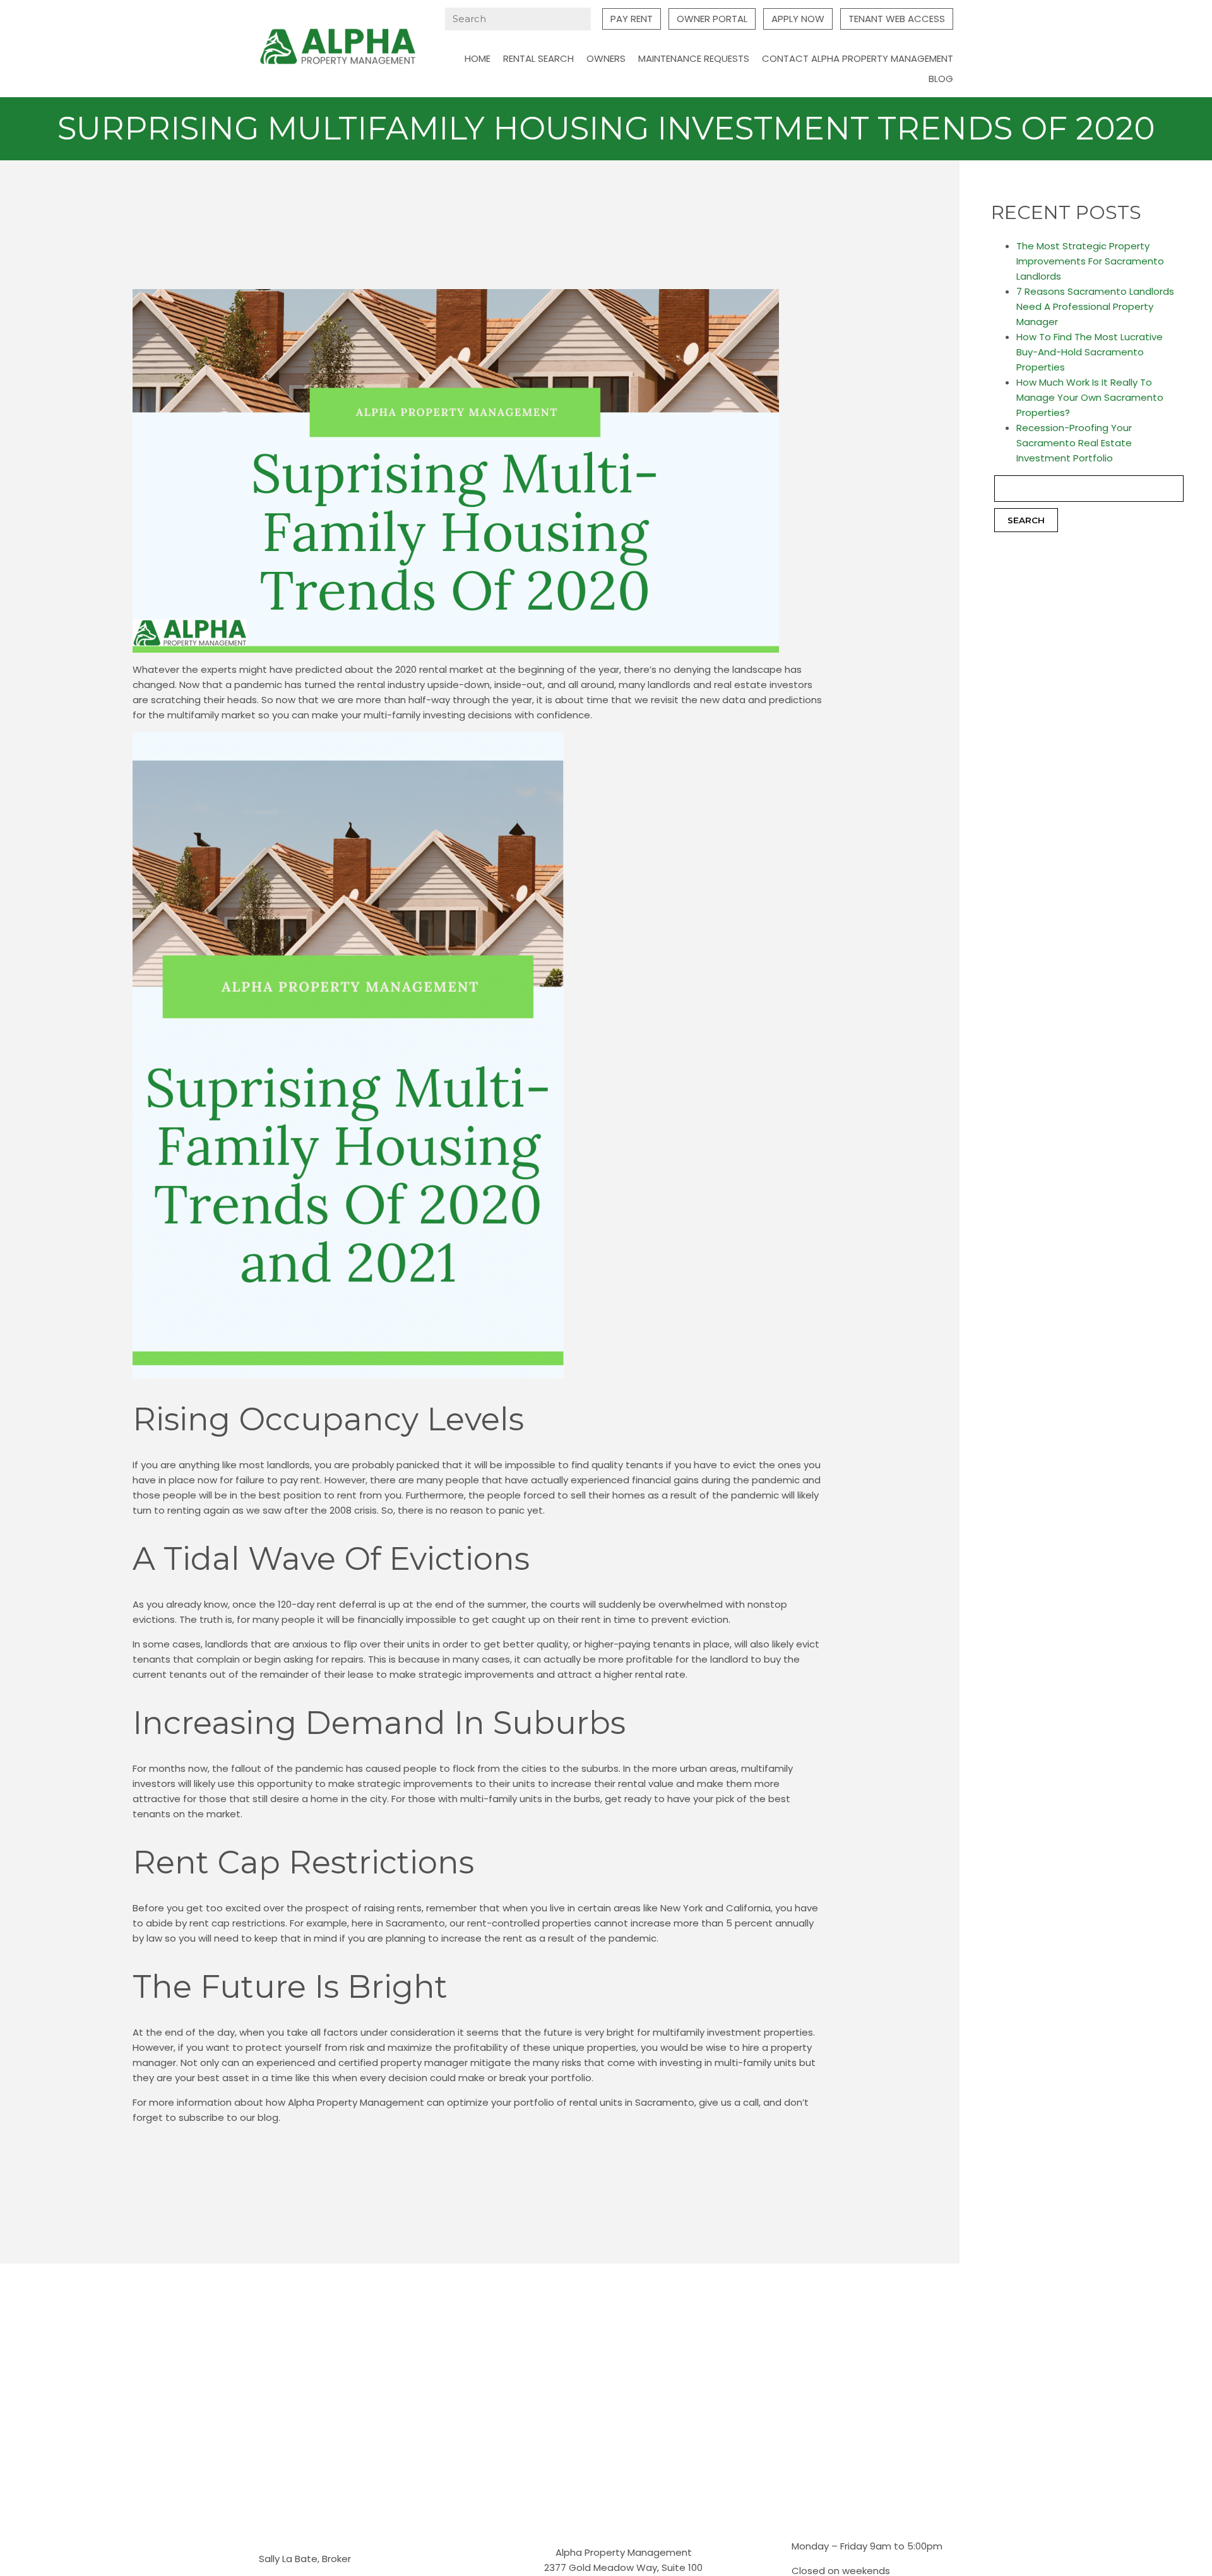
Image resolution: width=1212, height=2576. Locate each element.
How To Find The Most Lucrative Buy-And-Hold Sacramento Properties (1090, 352)
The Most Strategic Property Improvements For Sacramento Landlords (1090, 261)
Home (478, 58)
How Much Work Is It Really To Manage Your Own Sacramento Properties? (1090, 397)
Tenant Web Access (897, 19)
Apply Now (798, 19)
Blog (941, 79)
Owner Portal (712, 19)
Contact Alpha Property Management (858, 58)
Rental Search (538, 58)
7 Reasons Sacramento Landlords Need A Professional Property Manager (1095, 306)
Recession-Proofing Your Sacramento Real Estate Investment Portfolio (1074, 443)
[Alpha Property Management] (338, 48)
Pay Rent (632, 19)
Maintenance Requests (694, 58)
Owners (606, 58)
